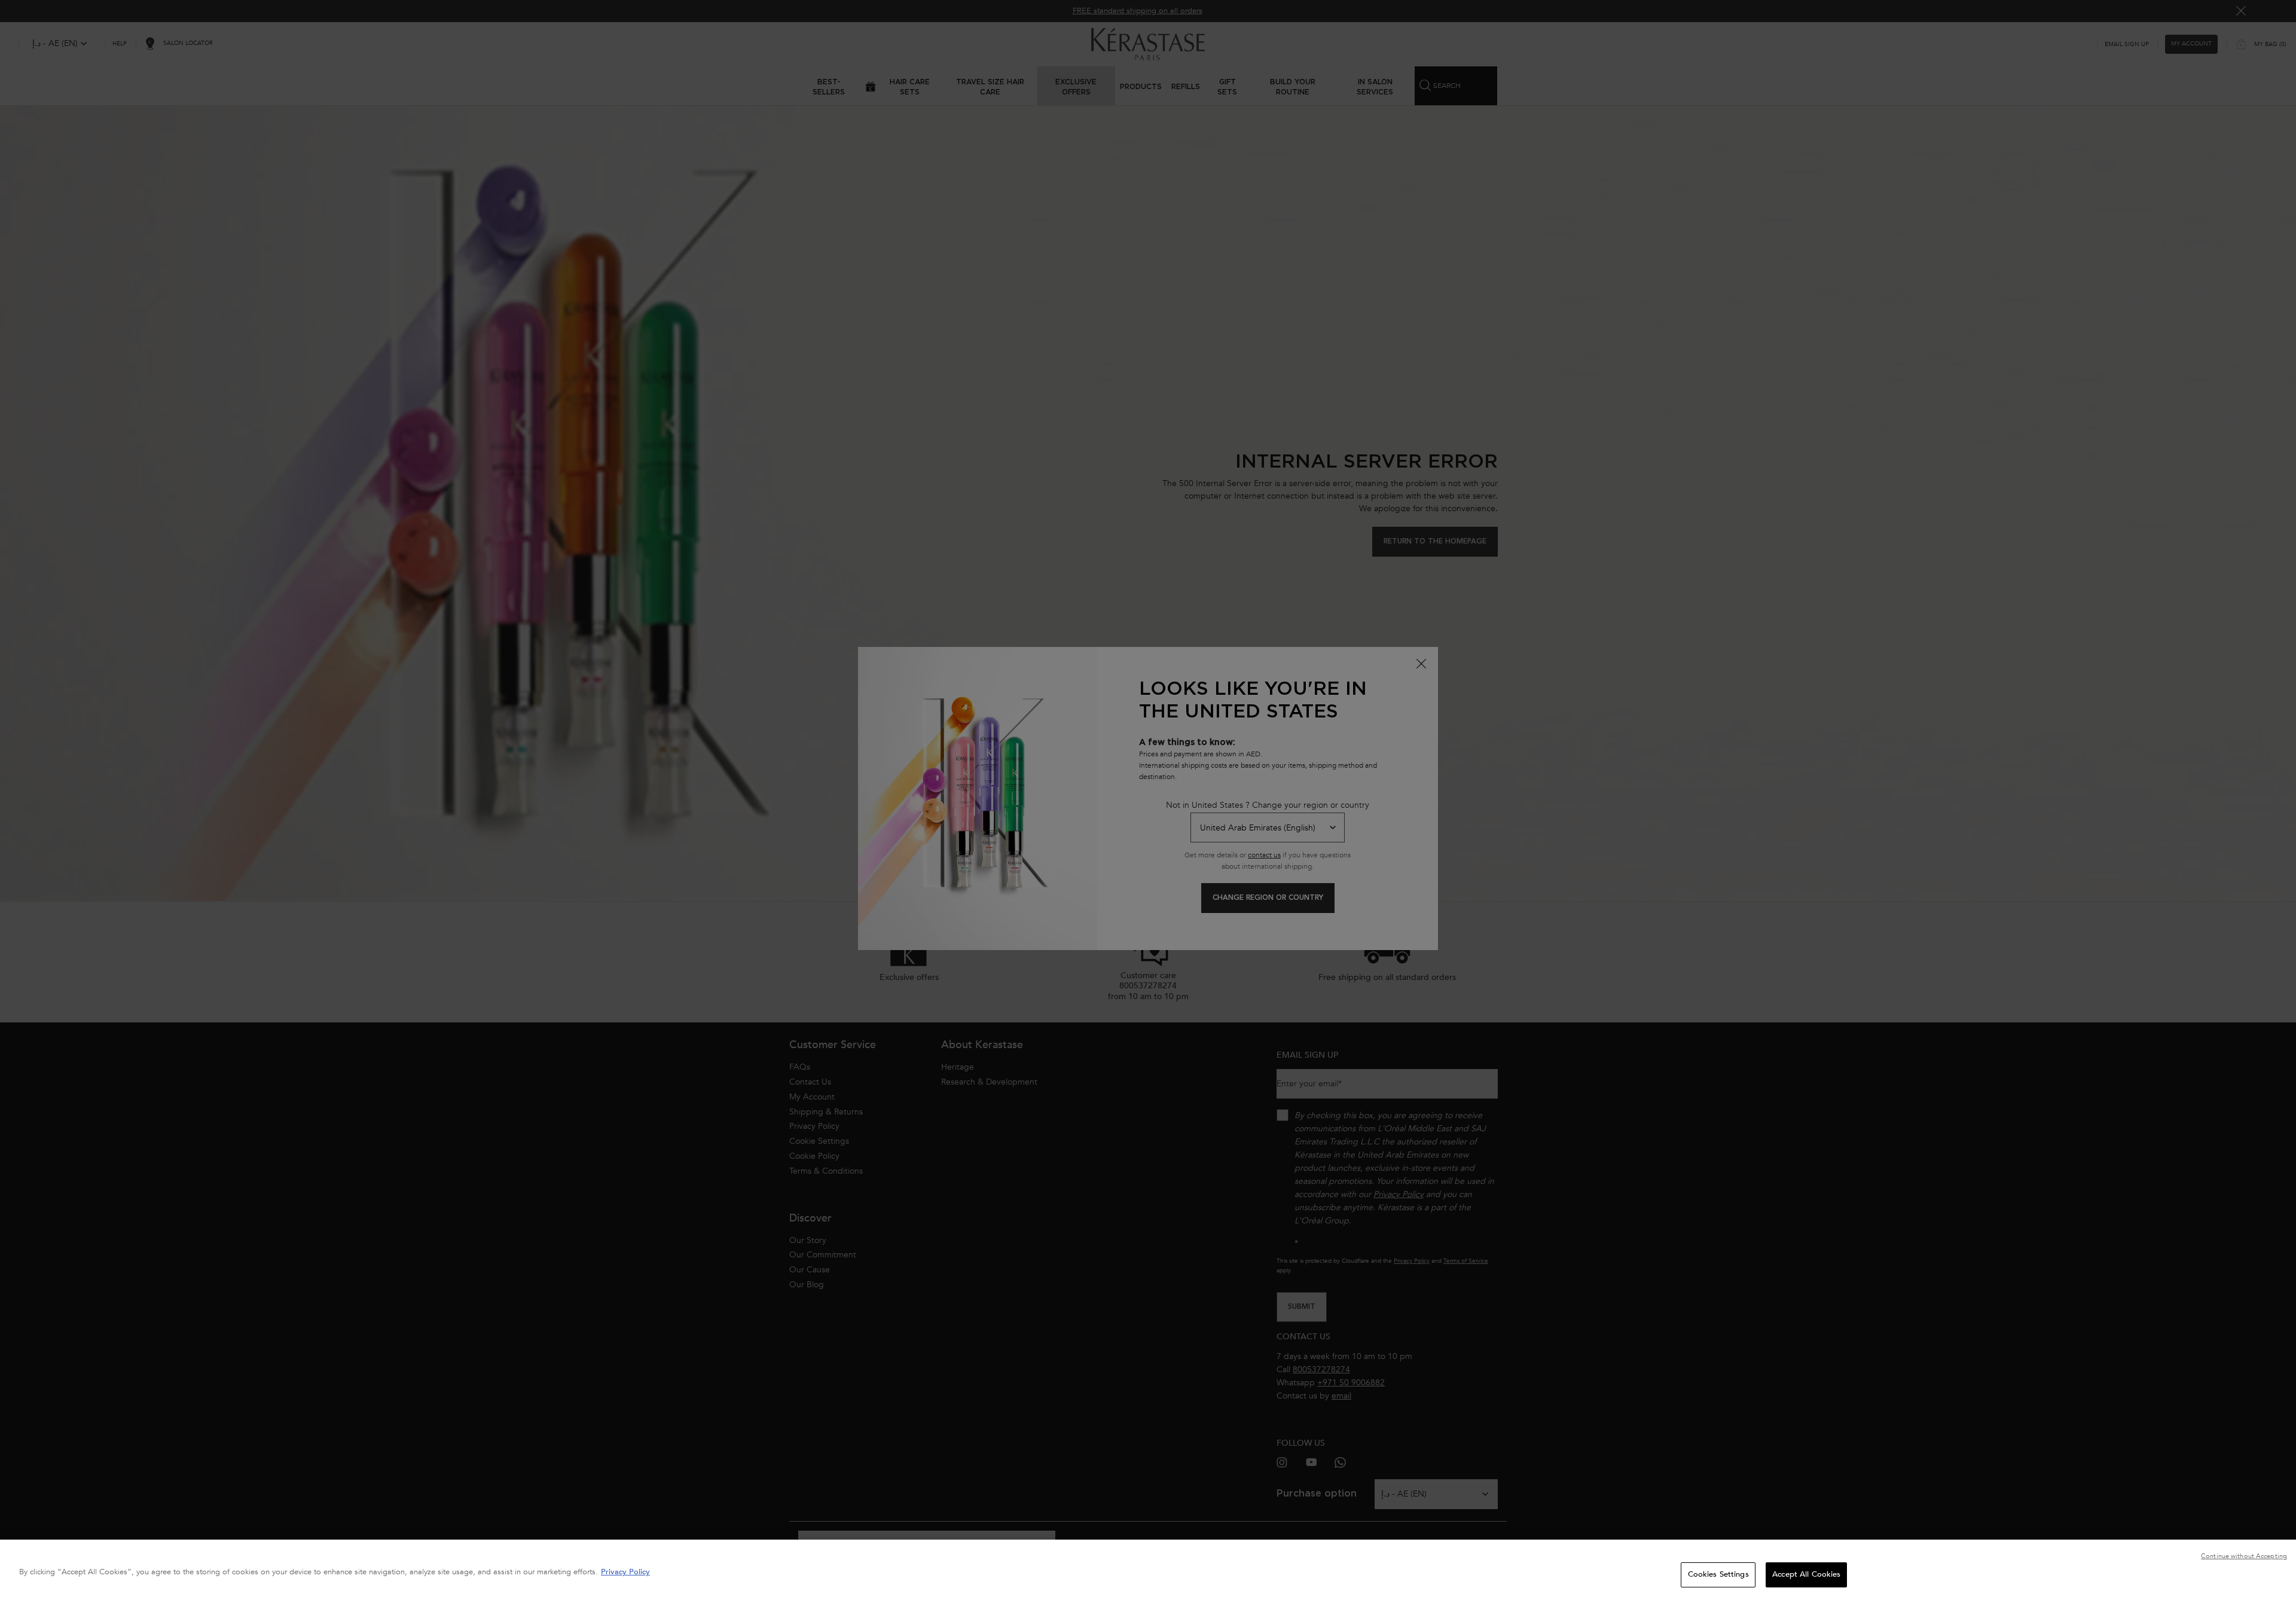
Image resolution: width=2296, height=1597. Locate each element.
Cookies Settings (1718, 1574)
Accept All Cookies (1806, 1574)
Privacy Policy (625, 1572)
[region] (1148, 1568)
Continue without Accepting (2244, 1556)
